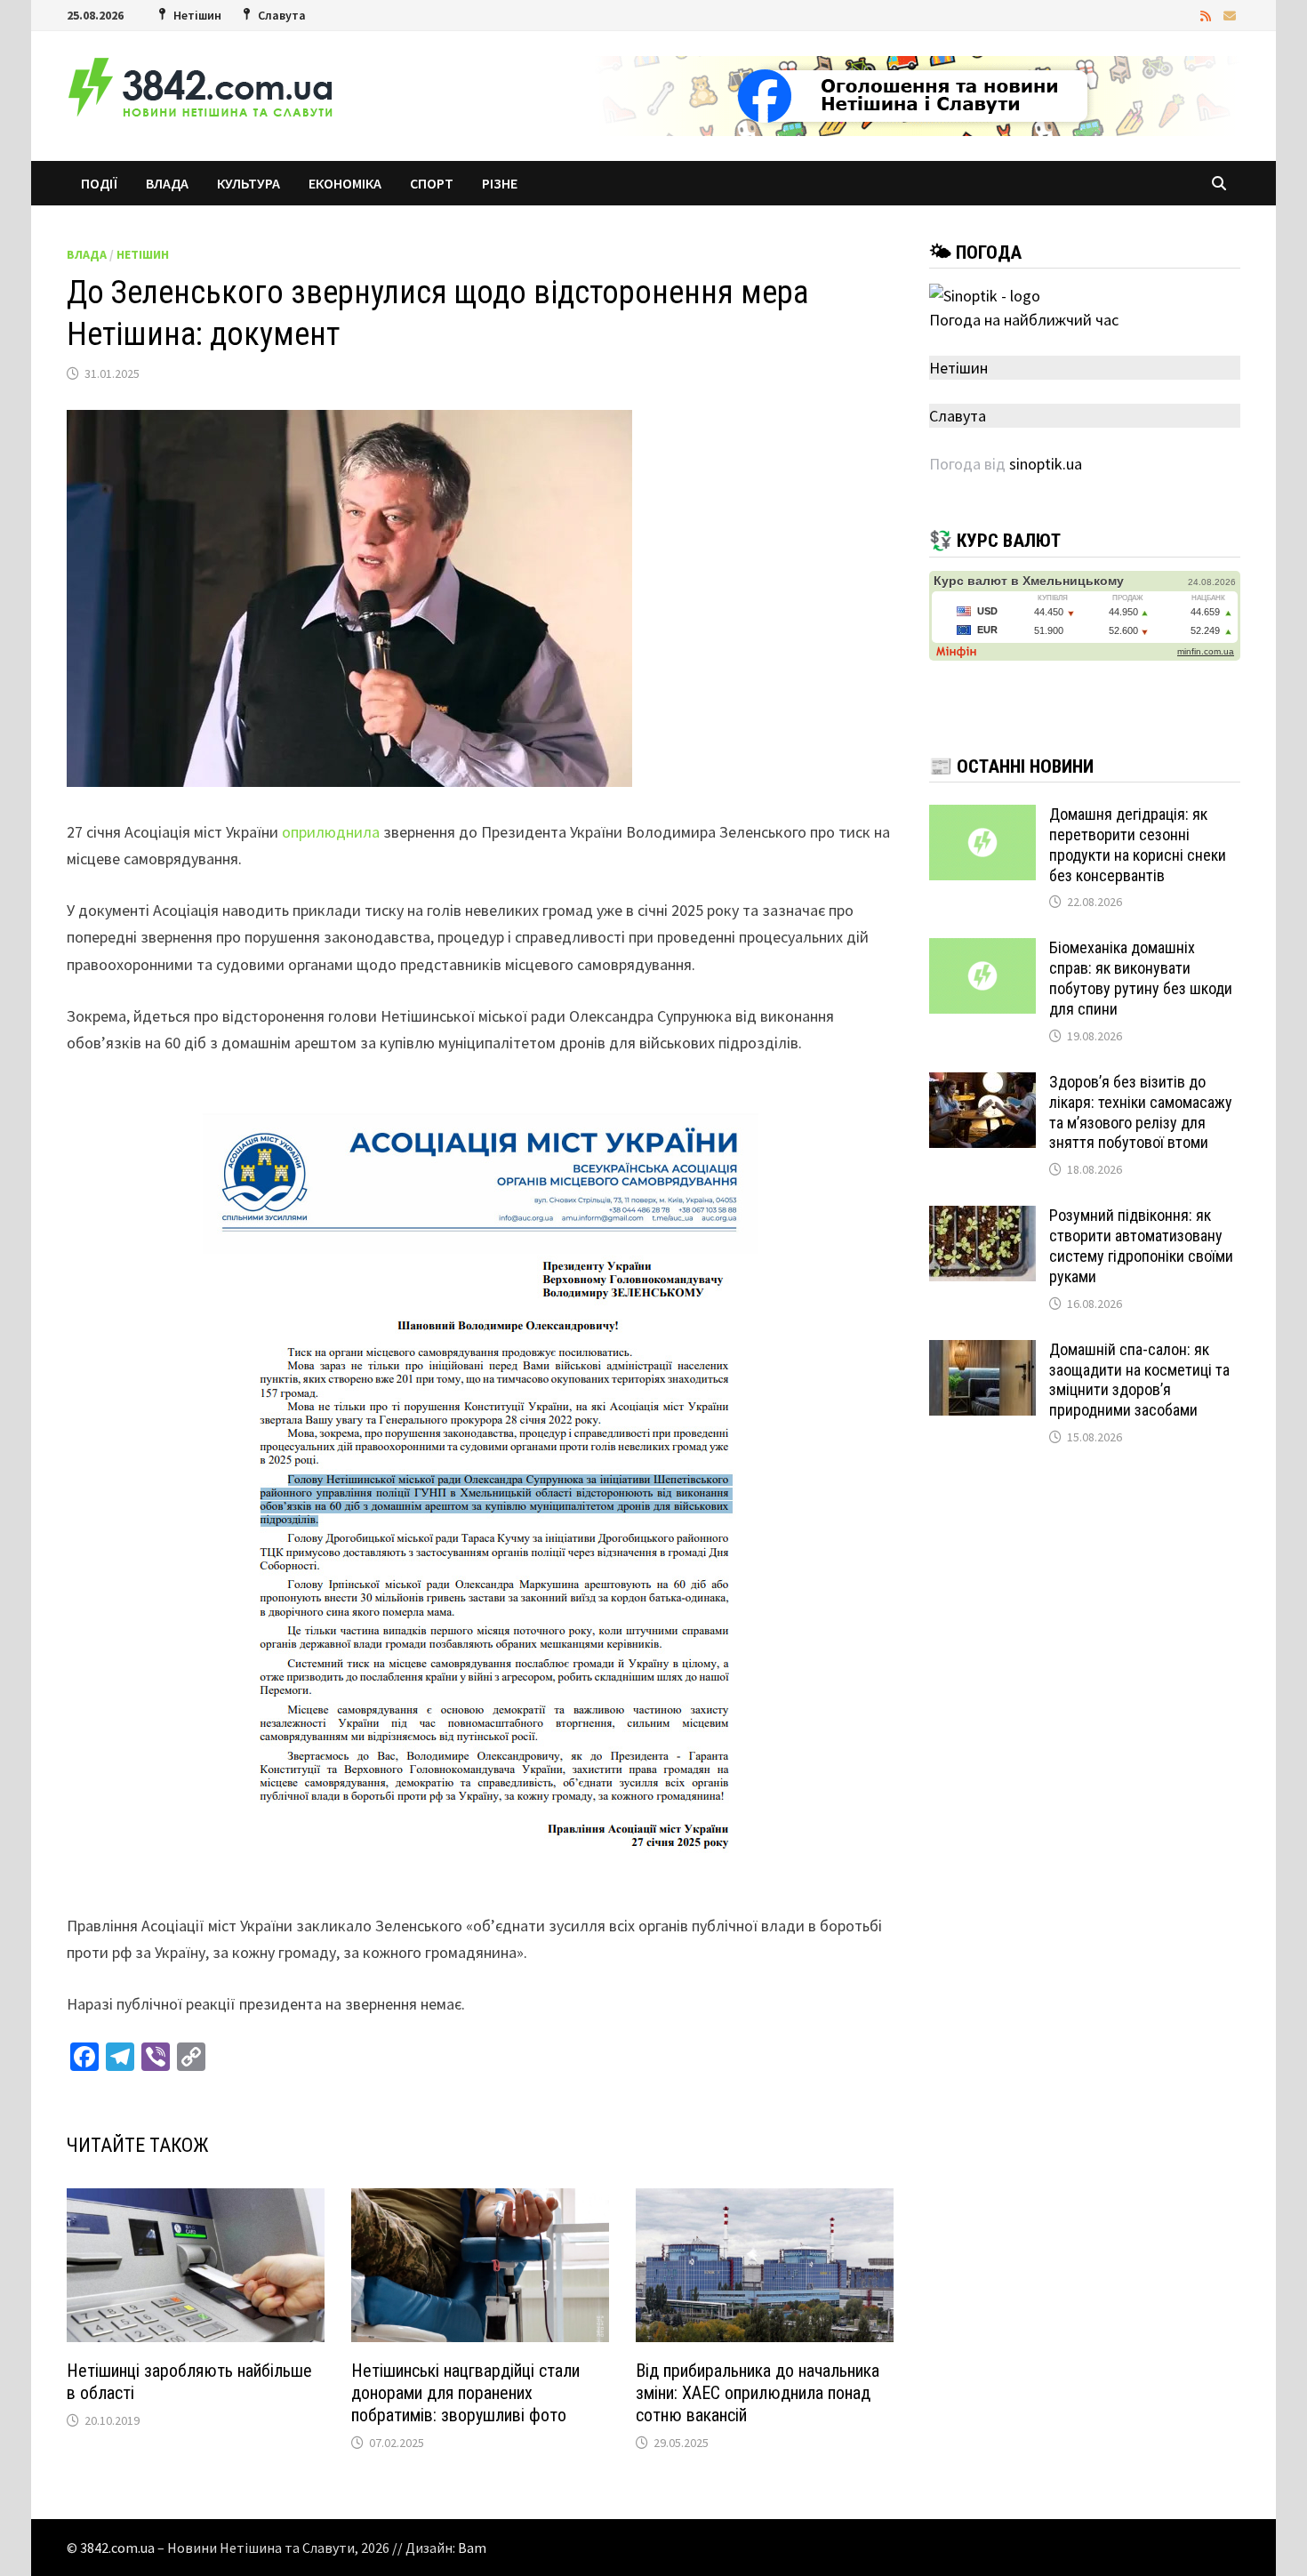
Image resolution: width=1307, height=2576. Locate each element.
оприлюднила (331, 832)
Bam (472, 2548)
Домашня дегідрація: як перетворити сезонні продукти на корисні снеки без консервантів (1138, 845)
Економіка (345, 183)
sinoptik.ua (1046, 464)
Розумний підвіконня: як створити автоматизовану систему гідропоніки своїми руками (1141, 1246)
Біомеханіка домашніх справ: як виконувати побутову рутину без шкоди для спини (1141, 978)
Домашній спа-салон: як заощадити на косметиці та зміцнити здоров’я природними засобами (1139, 1380)
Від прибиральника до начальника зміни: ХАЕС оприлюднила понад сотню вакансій (758, 2393)
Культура (249, 183)
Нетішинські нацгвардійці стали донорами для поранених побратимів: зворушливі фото (465, 2393)
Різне (500, 183)
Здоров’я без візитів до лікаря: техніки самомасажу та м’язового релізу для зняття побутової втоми (1141, 1112)
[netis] (917, 94)
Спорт (432, 183)
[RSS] (1207, 15)
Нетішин (143, 254)
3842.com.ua (117, 2548)
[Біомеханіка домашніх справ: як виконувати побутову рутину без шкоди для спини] (982, 950)
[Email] (1230, 15)
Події (99, 183)
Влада (167, 183)
